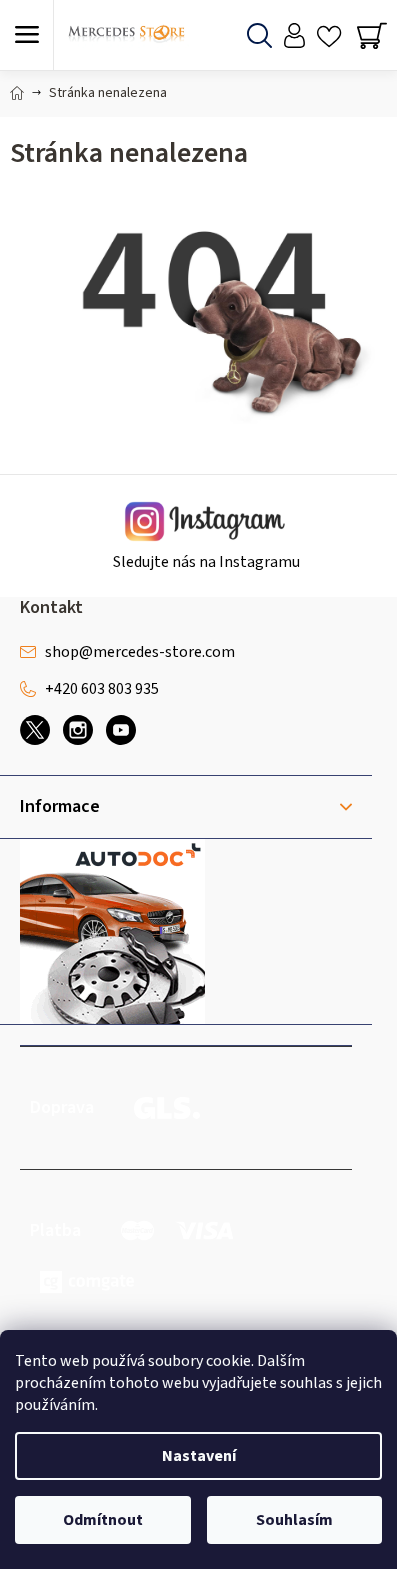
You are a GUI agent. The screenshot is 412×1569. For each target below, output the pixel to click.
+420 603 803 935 (102, 689)
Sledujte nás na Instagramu (206, 562)
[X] (35, 730)
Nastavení (199, 1456)
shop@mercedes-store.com (140, 652)
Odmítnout (103, 1520)
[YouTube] (121, 730)
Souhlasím (294, 1520)
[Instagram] (78, 730)
